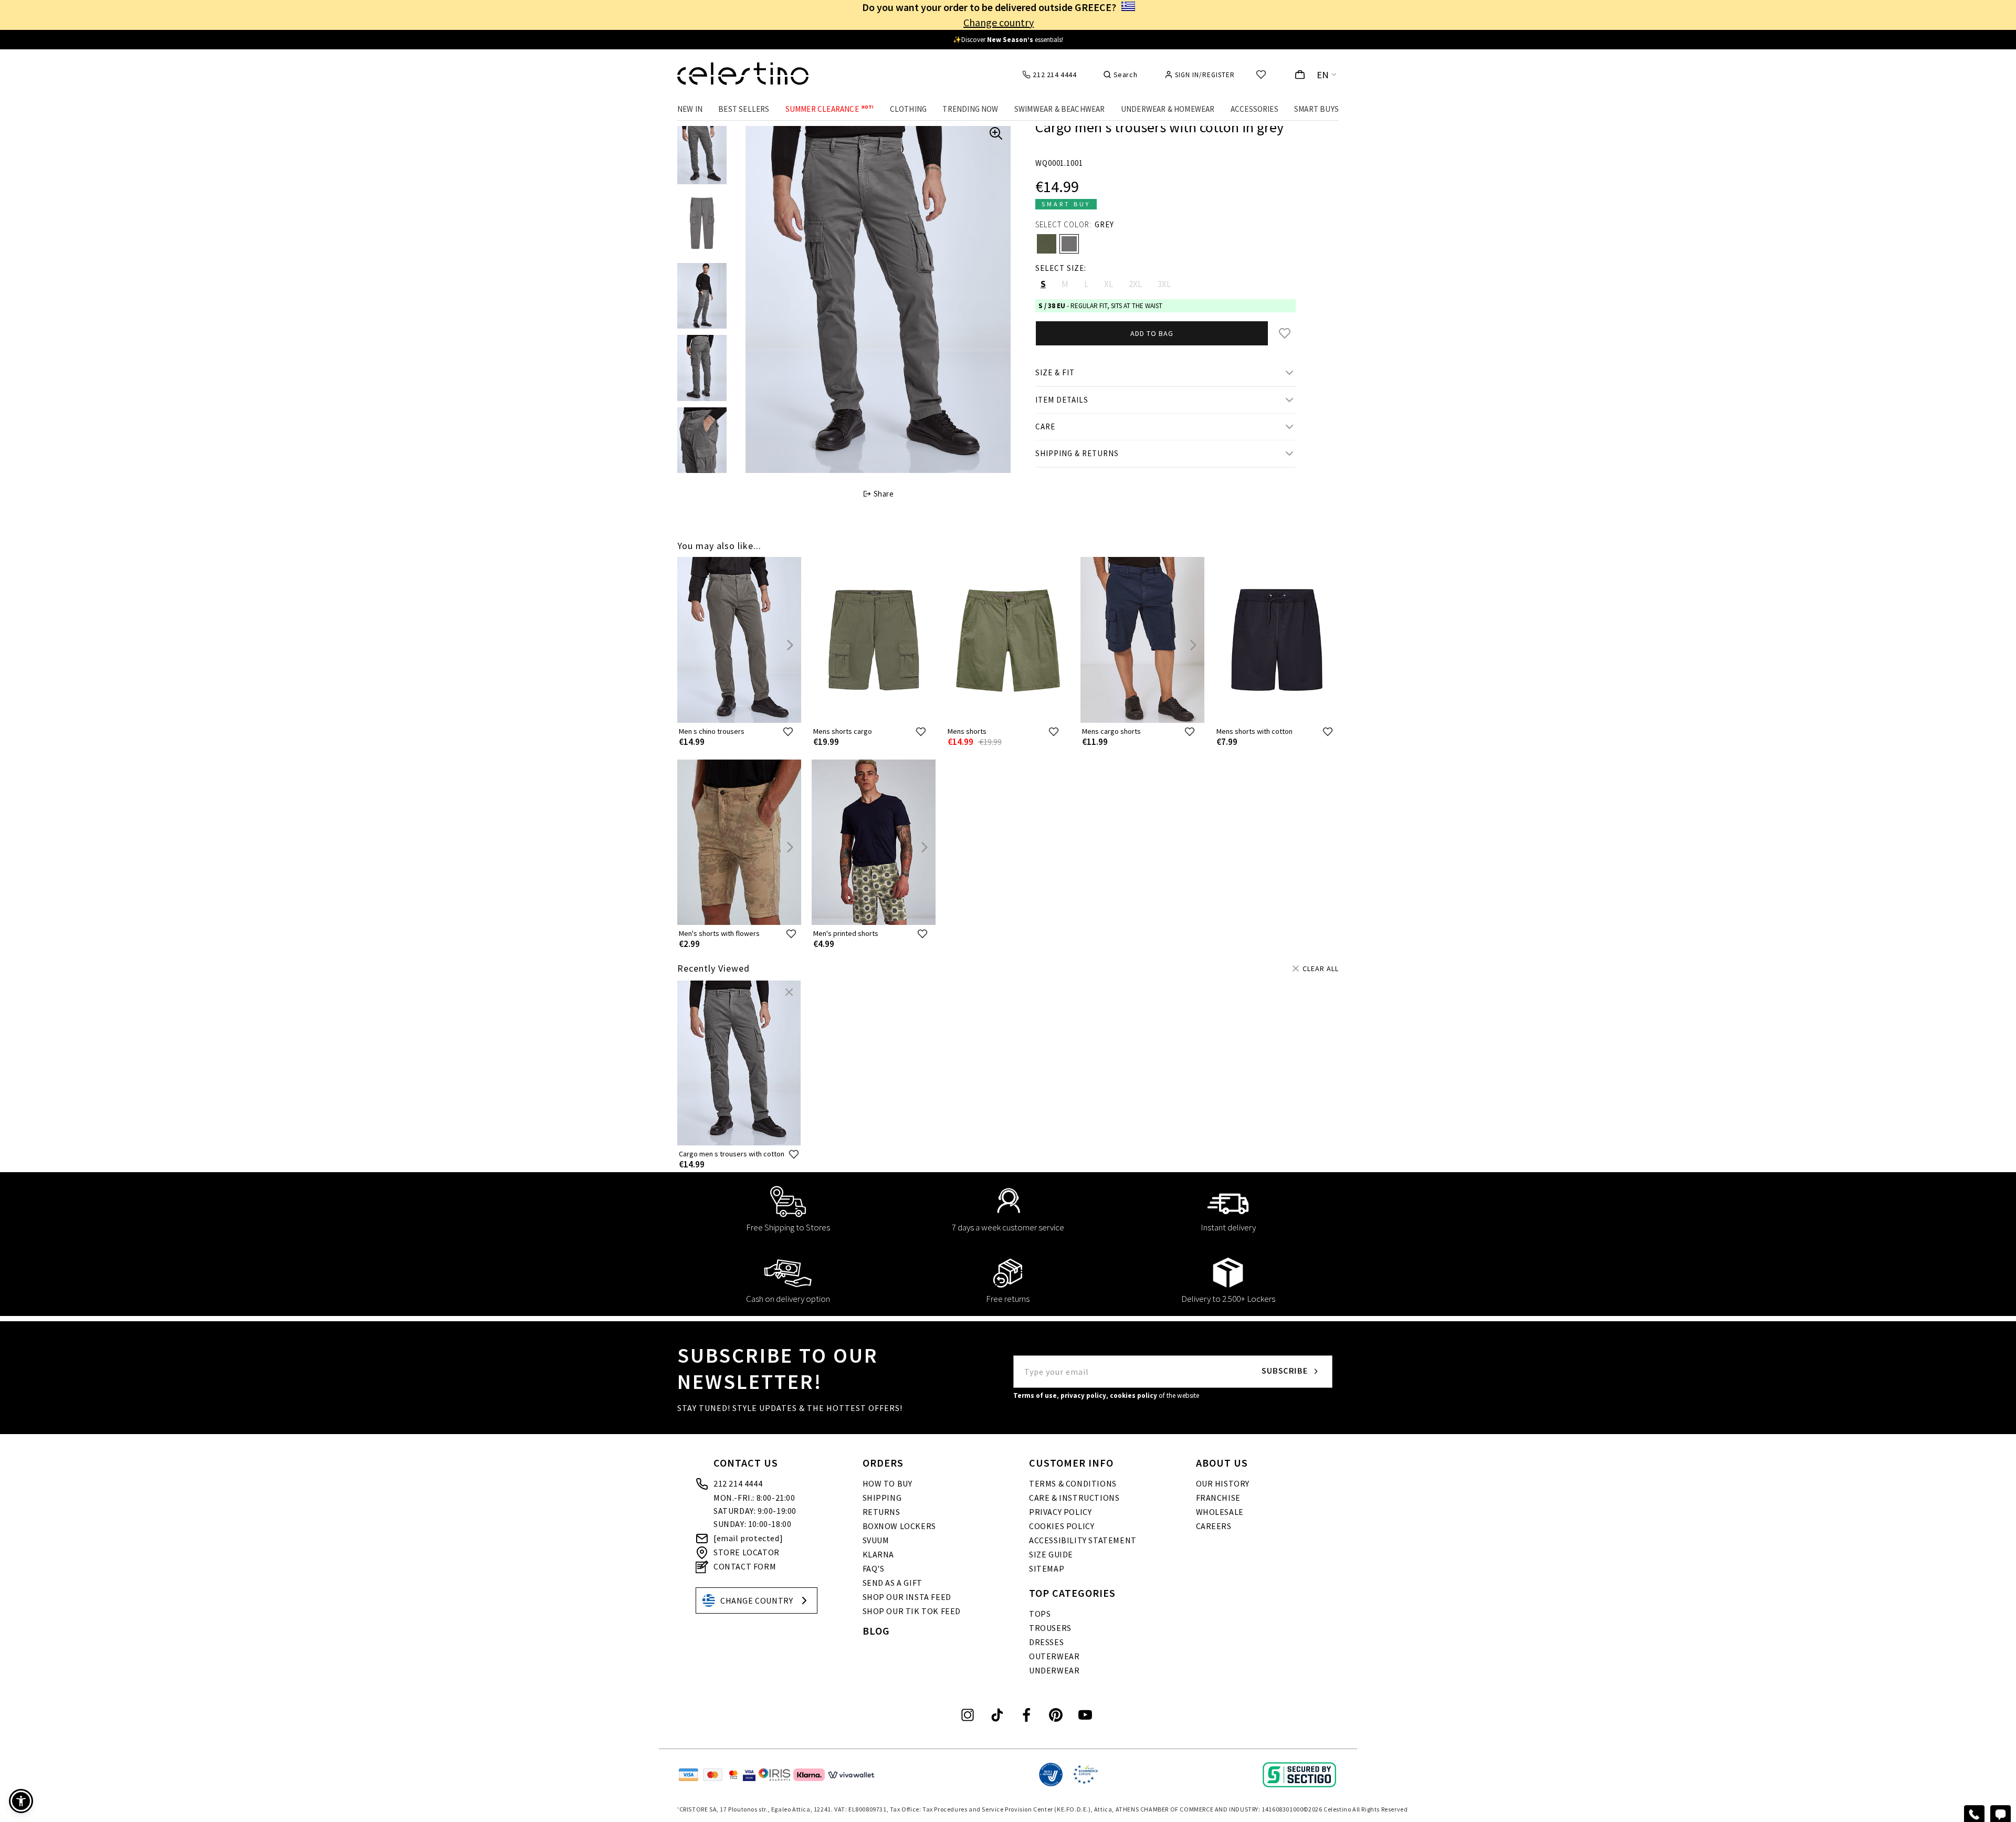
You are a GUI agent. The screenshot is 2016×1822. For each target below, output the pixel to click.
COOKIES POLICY (1062, 1526)
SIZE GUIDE (1051, 1554)
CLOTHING (909, 109)
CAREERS (1214, 1526)
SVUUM (876, 1540)
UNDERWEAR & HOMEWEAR (1168, 109)
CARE (1045, 426)
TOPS (1040, 1614)
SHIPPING (882, 1498)
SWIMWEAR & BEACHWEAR (1060, 109)
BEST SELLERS (744, 109)
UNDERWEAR (1054, 1670)
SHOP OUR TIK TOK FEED (912, 1611)
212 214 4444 (738, 1483)
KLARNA (879, 1554)
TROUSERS (1050, 1628)
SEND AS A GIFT (892, 1583)
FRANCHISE (1218, 1498)
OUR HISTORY (1223, 1483)
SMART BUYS (1316, 109)
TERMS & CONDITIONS (1073, 1483)
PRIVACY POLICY (1060, 1512)
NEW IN (690, 109)
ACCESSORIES (1254, 109)
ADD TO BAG (1152, 333)
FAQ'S (874, 1568)
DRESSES (1046, 1642)
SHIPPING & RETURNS (1077, 453)
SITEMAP (1047, 1568)
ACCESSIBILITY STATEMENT (1083, 1540)
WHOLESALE (1220, 1512)
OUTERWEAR (1054, 1656)
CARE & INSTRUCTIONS (1074, 1498)
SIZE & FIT (1055, 372)
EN (1323, 75)
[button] (21, 1801)
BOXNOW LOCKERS (899, 1526)
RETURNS (881, 1512)
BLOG (876, 1631)
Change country (999, 22)
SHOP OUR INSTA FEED (907, 1597)
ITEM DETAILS (1062, 400)
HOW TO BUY (888, 1483)
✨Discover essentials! (1008, 40)
